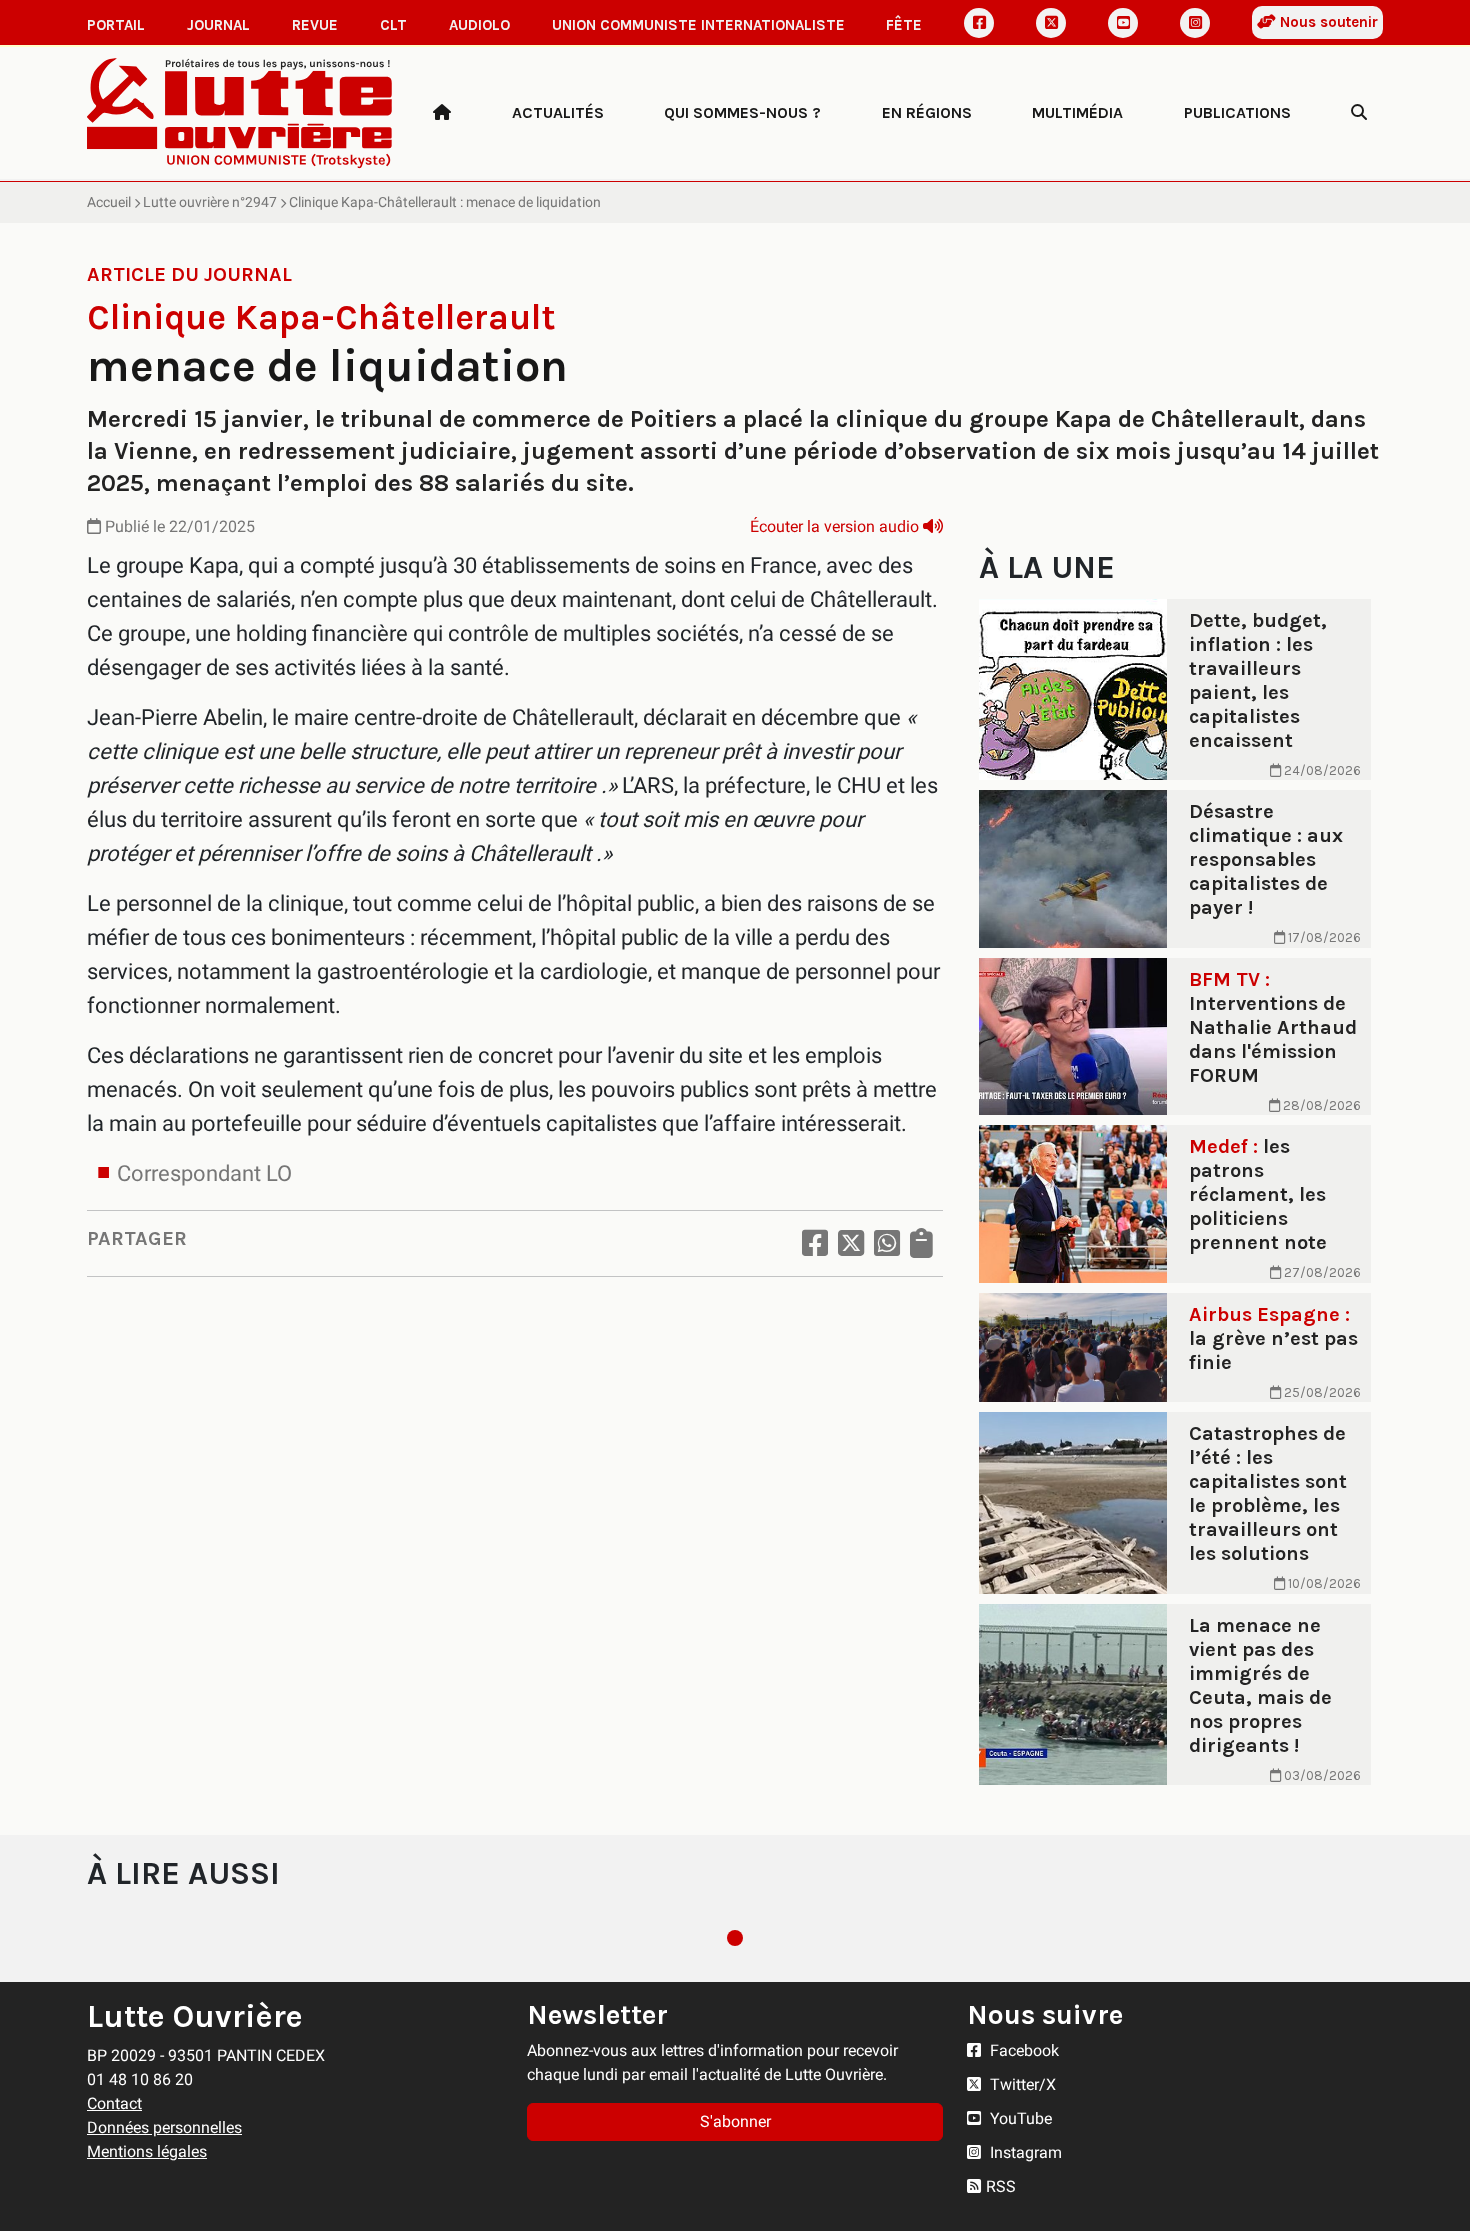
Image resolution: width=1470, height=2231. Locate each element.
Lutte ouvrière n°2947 (210, 202)
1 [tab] (735, 1938)
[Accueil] (442, 113)
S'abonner (735, 2121)
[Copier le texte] (921, 1243)
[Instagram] (1195, 23)
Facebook (1022, 2050)
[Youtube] (1123, 23)
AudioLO (479, 25)
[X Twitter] (1051, 23)
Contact (114, 2103)
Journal (218, 25)
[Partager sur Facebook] (815, 1243)
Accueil (109, 202)
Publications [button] (1237, 112)
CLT (393, 25)
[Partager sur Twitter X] (851, 1243)
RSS (1001, 2186)
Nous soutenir (1327, 22)
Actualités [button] (558, 112)
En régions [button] (927, 112)
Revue (315, 25)
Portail (116, 25)
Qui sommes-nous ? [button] (742, 112)
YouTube (1019, 2118)
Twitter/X (1021, 2084)
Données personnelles (164, 2127)
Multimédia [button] (1077, 112)
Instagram (1024, 2152)
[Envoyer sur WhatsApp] (887, 1243)
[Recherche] (1359, 113)
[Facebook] (979, 23)
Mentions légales (147, 2151)
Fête (904, 25)
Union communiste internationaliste (698, 25)
